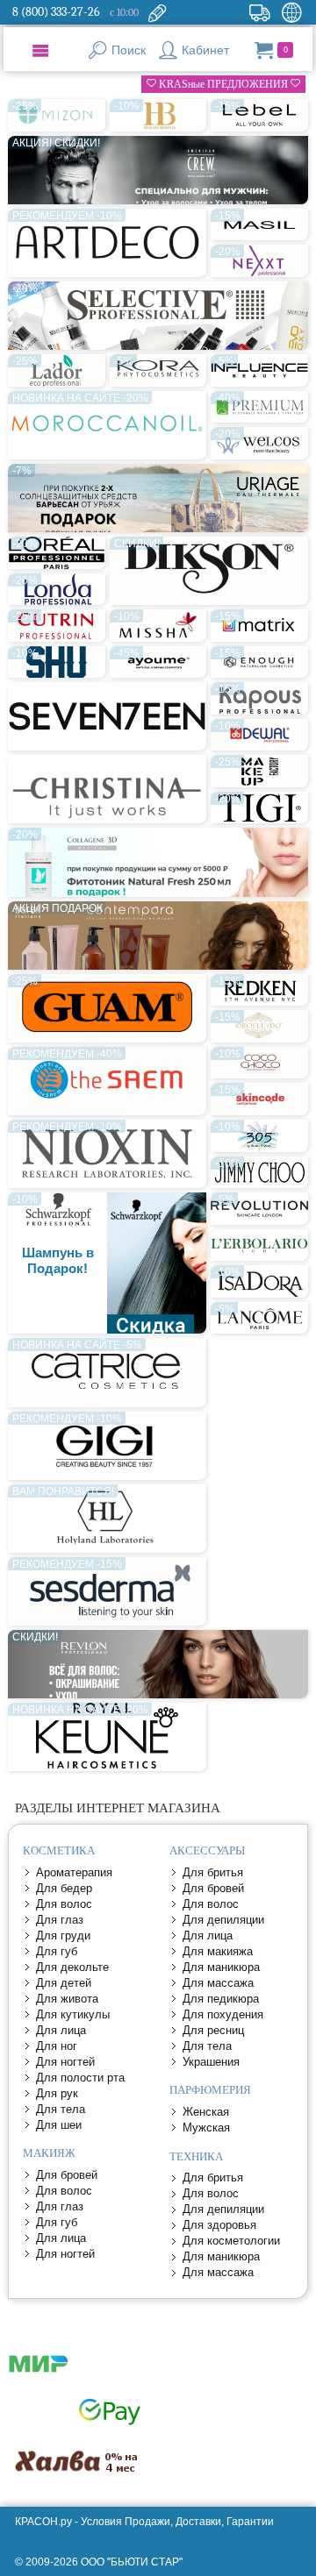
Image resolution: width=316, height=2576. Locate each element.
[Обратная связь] (157, 12)
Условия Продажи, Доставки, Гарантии (177, 2522)
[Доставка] (259, 12)
